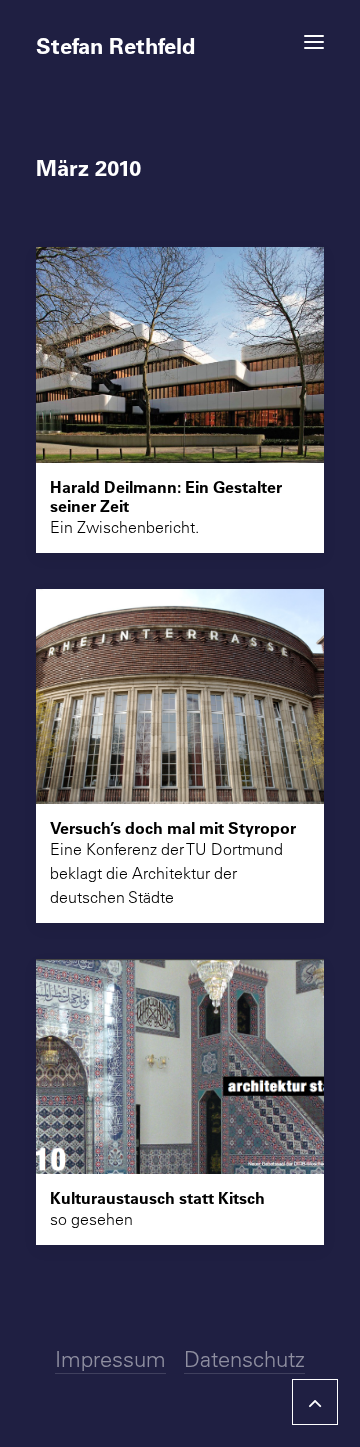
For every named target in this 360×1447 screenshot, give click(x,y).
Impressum (110, 1359)
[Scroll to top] (315, 1399)
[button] (314, 42)
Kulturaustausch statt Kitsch (157, 1197)
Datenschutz (244, 1359)
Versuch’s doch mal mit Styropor (173, 827)
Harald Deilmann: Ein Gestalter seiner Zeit (166, 496)
